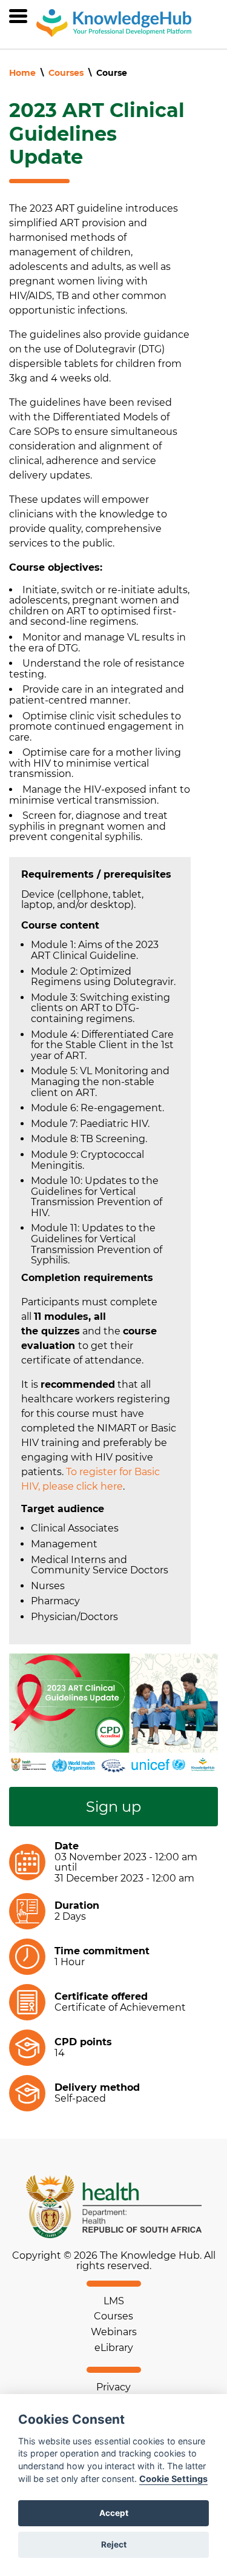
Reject (114, 2544)
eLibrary (114, 2348)
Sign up (113, 1807)
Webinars (114, 2332)
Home (22, 73)
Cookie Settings (173, 2479)
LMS (114, 2301)
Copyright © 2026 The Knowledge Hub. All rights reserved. (114, 2261)
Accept (114, 2513)
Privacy (113, 2387)
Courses (66, 73)
